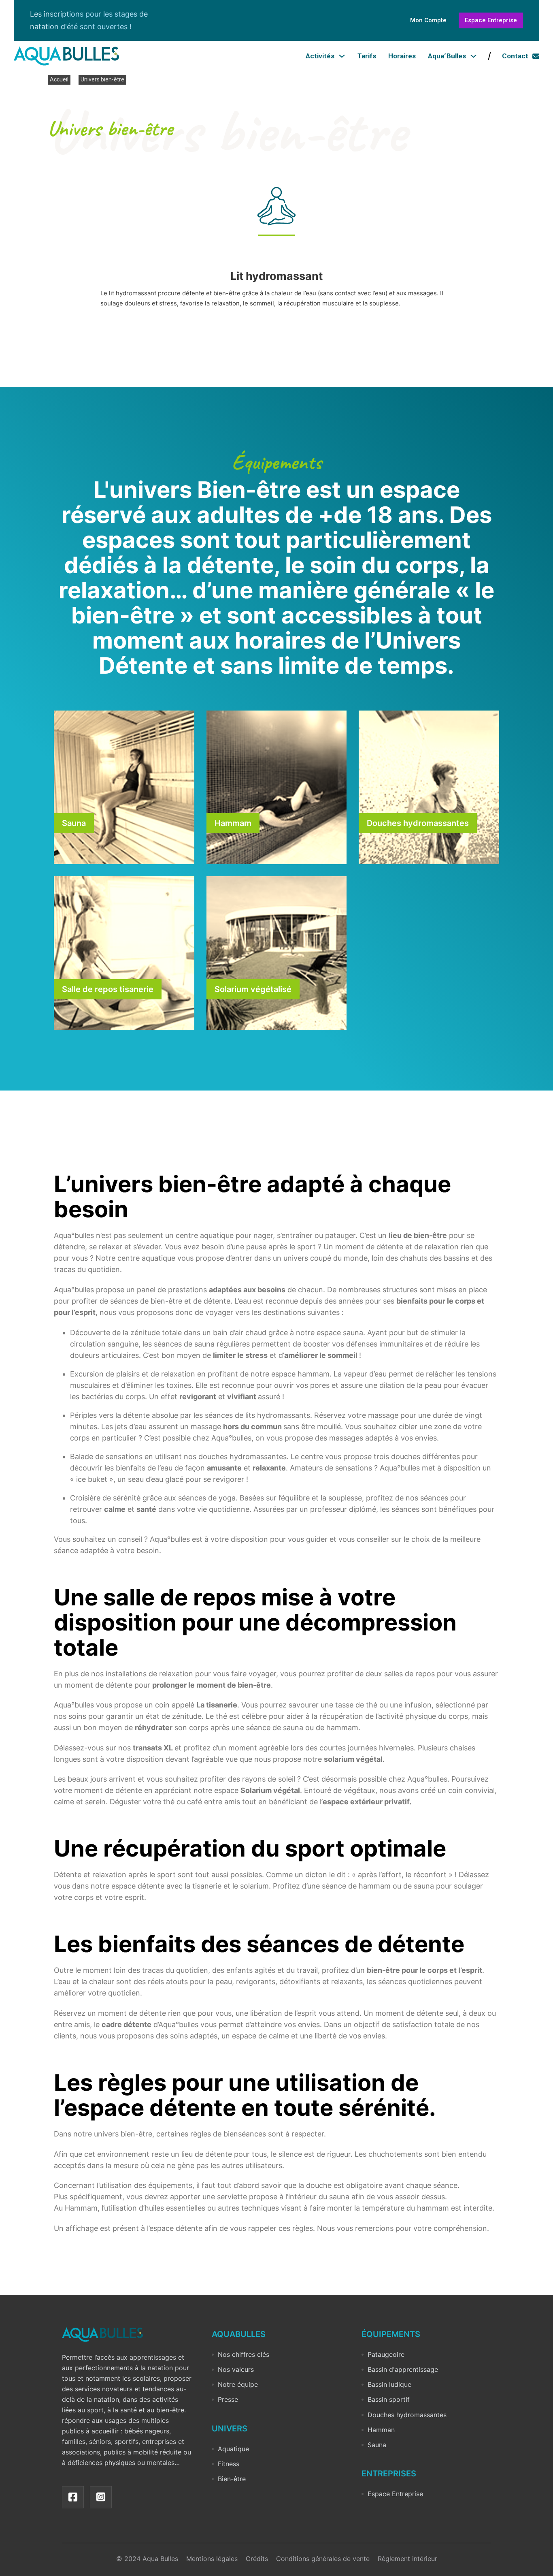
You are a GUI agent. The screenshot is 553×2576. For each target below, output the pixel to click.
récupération (341, 1716)
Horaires (402, 56)
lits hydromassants (278, 1415)
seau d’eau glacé (155, 1479)
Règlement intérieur (407, 2559)
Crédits (257, 2559)
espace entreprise (491, 20)
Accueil (59, 79)
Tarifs (367, 56)
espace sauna (340, 1333)
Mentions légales (212, 2559)
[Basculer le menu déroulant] (342, 56)
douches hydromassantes (242, 1457)
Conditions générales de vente (323, 2559)
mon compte (428, 20)
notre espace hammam (290, 1374)
